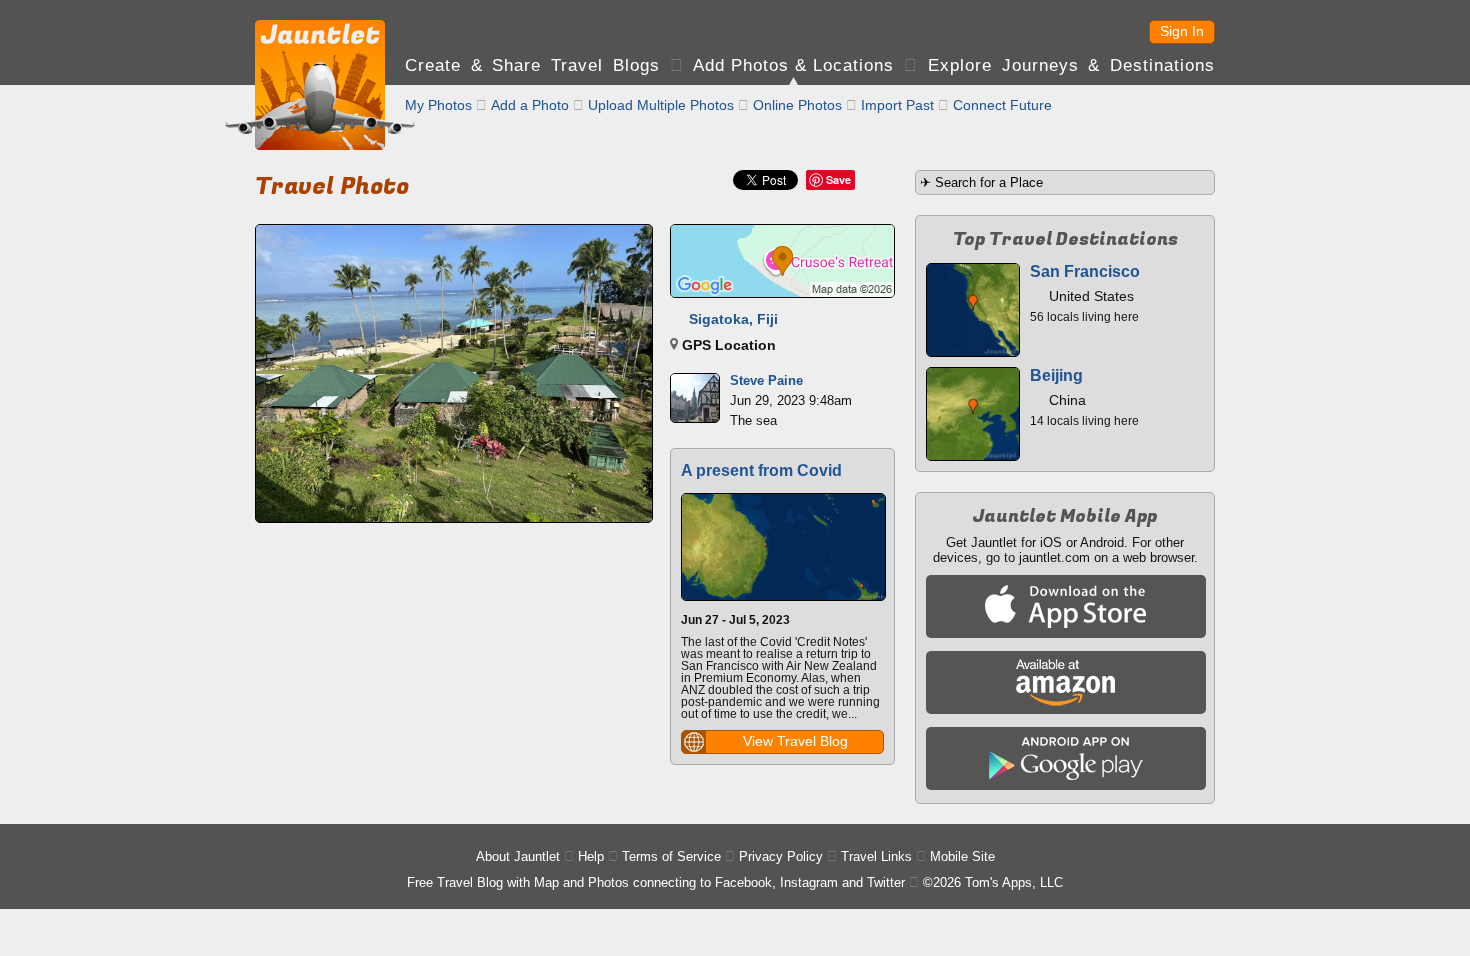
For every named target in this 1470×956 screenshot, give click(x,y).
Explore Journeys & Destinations (1071, 65)
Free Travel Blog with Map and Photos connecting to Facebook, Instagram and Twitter (656, 882)
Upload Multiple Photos (661, 105)
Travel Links (876, 856)
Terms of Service (671, 856)
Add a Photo (530, 105)
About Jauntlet (518, 856)
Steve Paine (766, 380)
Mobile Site (962, 856)
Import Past (897, 105)
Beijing (1056, 375)
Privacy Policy (781, 856)
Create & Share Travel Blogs (532, 65)
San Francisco (1085, 271)
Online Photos (797, 105)
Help (591, 856)
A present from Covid (761, 470)
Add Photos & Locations (793, 65)
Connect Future (1002, 105)
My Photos (438, 105)
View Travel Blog (795, 741)
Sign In (1182, 31)
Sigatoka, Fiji (733, 319)
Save (838, 179)
